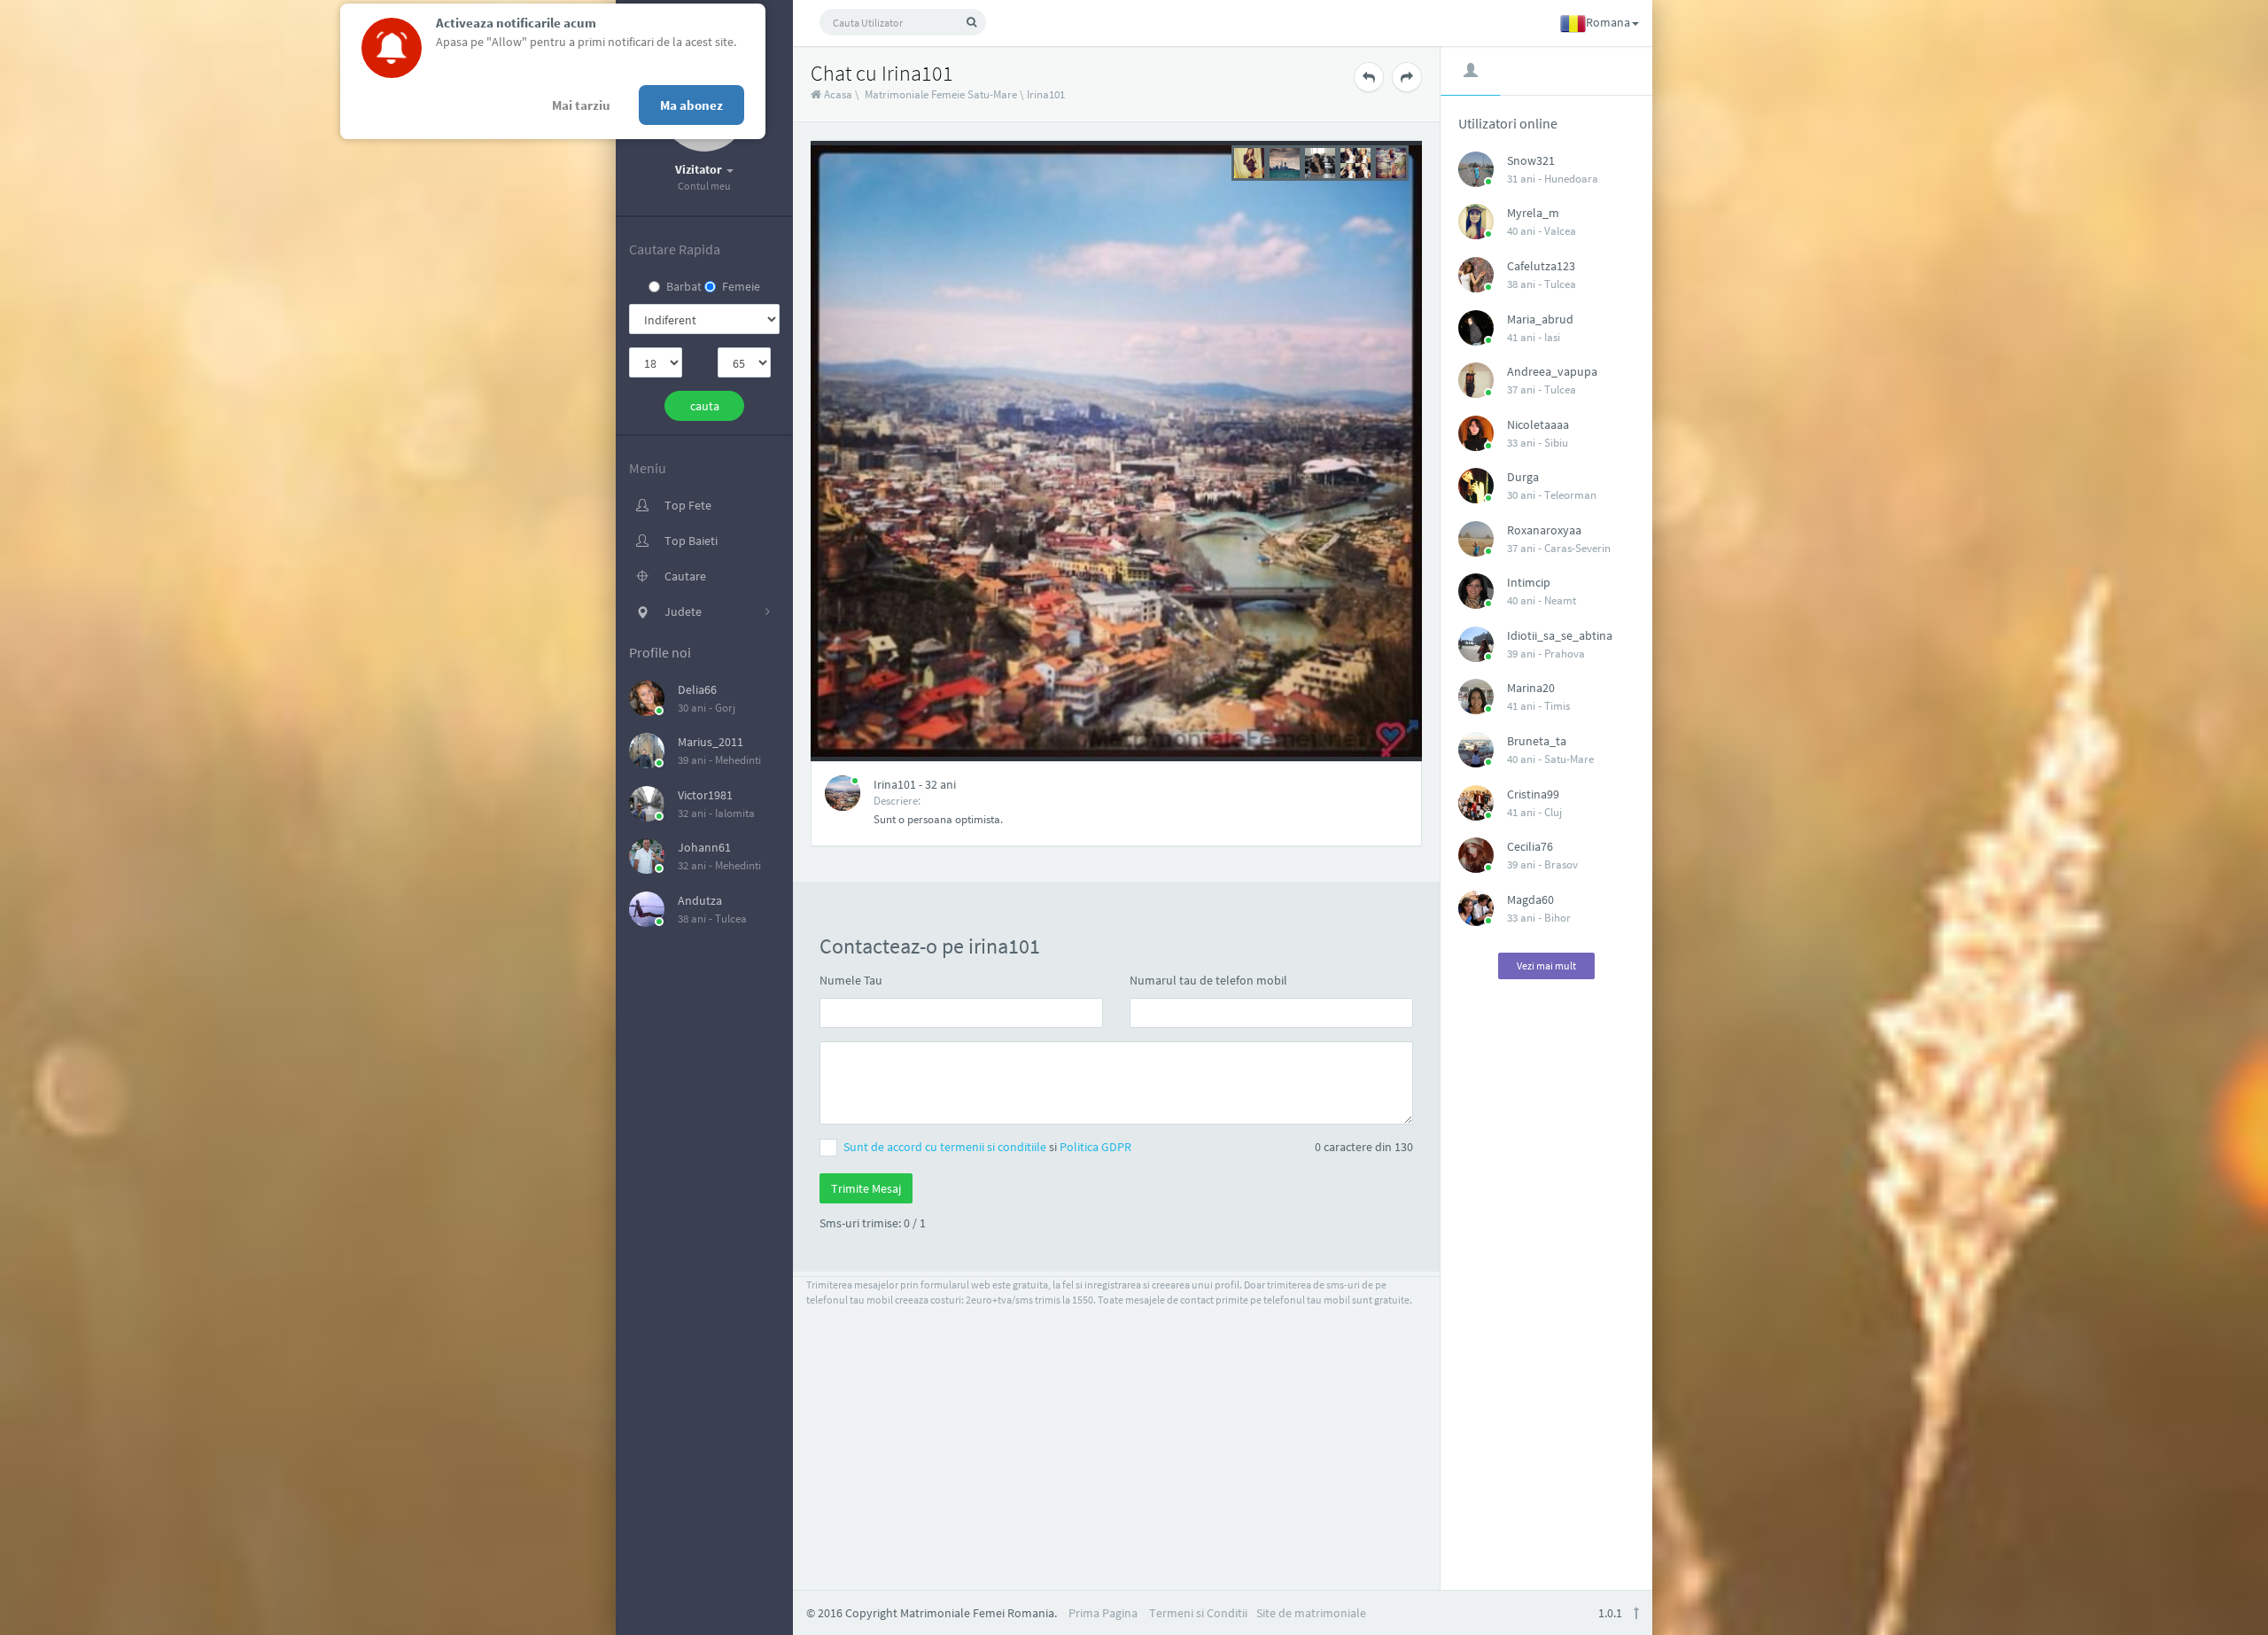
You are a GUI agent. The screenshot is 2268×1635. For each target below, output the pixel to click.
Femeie (741, 286)
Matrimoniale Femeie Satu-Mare (941, 94)
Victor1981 (705, 795)
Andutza (700, 900)
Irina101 (1046, 94)
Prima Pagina (1103, 1613)
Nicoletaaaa (1538, 424)
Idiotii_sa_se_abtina (1560, 635)
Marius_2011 (711, 742)
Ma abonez (691, 105)
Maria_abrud (1540, 319)
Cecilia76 (1530, 846)
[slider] (1320, 161)
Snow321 (1531, 160)
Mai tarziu (581, 105)
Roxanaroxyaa (1544, 530)
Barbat (684, 286)
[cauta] (971, 22)
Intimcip (1529, 582)
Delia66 (697, 689)
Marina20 (1531, 688)
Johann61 (704, 847)
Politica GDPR (1095, 1147)
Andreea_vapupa (1552, 371)
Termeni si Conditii (1198, 1613)
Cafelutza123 (1541, 266)
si (987, 1147)
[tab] (1471, 70)
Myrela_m (1533, 213)
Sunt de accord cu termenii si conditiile (946, 1147)
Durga (1523, 477)
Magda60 (1530, 899)
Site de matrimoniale (1311, 1613)
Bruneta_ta (1537, 741)
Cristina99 (1533, 794)
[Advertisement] (1547, 1276)
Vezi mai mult (1546, 965)
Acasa (837, 94)
